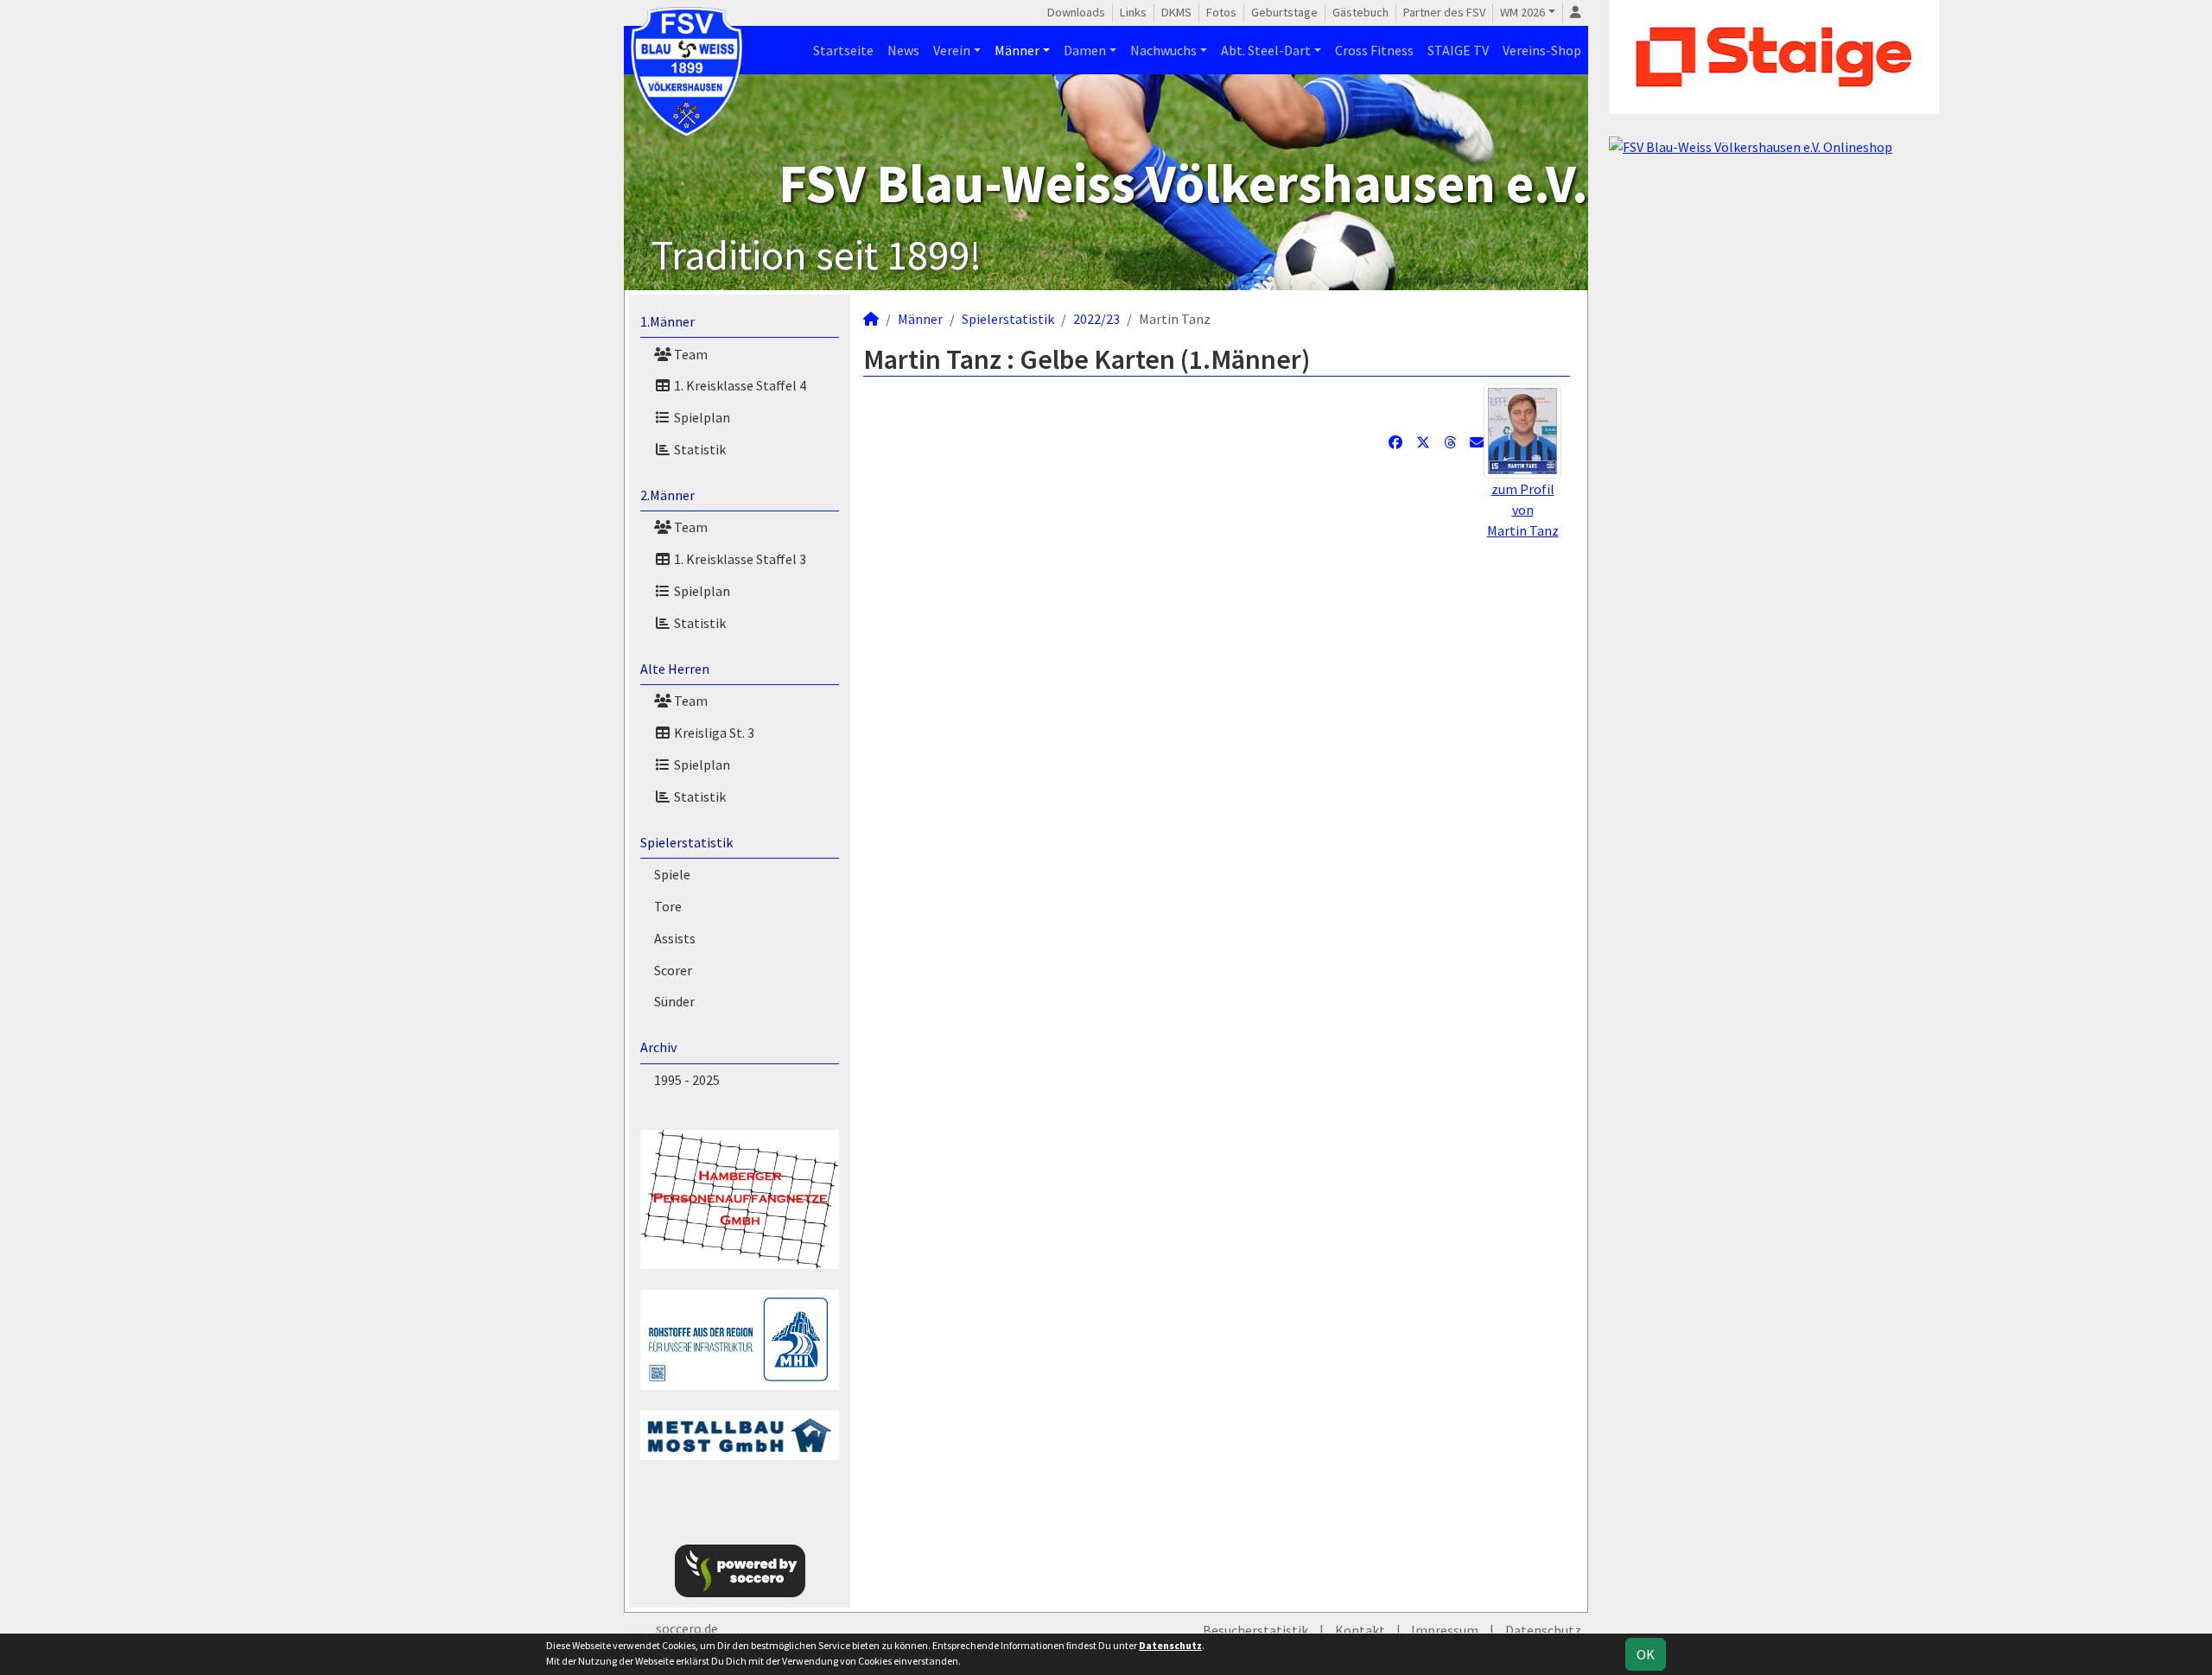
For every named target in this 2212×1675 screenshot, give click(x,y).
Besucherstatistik (1255, 1630)
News (903, 50)
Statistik (699, 449)
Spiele (672, 874)
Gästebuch (1360, 12)
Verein (952, 50)
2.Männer (667, 495)
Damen (1085, 50)
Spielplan (701, 417)
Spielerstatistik (686, 842)
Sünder (674, 1001)
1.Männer (667, 321)
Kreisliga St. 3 (713, 733)
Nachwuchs (1163, 50)
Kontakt (1360, 1630)
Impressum (1445, 1630)
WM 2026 (1522, 12)
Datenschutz (1543, 1630)
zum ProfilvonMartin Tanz (1523, 510)
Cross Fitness (1374, 50)
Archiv (658, 1047)
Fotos (1221, 12)
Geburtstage (1284, 12)
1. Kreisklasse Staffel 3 (739, 559)
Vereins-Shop (1542, 50)
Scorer (673, 970)
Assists (675, 938)
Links (1133, 12)
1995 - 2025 (687, 1080)
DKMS (1176, 12)
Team (690, 354)
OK (1646, 1654)
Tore (668, 906)
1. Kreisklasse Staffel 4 (739, 385)
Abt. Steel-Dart (1266, 50)
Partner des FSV (1444, 12)
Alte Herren (675, 669)
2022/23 (1096, 319)
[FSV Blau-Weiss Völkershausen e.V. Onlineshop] (1751, 145)
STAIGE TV (1458, 50)
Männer (1017, 50)
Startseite (843, 50)
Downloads (1076, 12)
